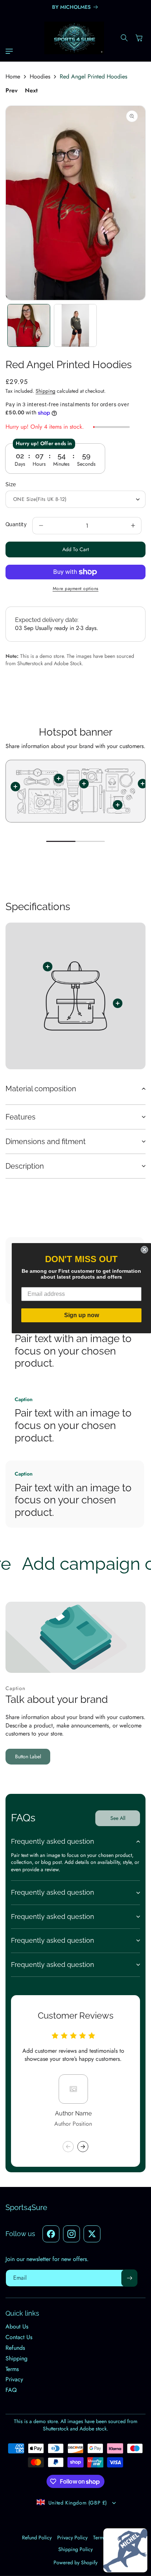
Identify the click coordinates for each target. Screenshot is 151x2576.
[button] (11, 51)
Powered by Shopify (75, 2562)
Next (31, 91)
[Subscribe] (129, 2278)
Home (13, 77)
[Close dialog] (144, 1250)
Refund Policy (37, 2537)
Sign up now (82, 1315)
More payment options (76, 589)
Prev (12, 91)
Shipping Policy (75, 2549)
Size (11, 484)
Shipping (45, 391)
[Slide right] (83, 2147)
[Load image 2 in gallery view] (75, 325)
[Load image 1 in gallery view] (29, 325)
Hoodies (40, 77)
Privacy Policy (72, 2537)
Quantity (16, 524)
